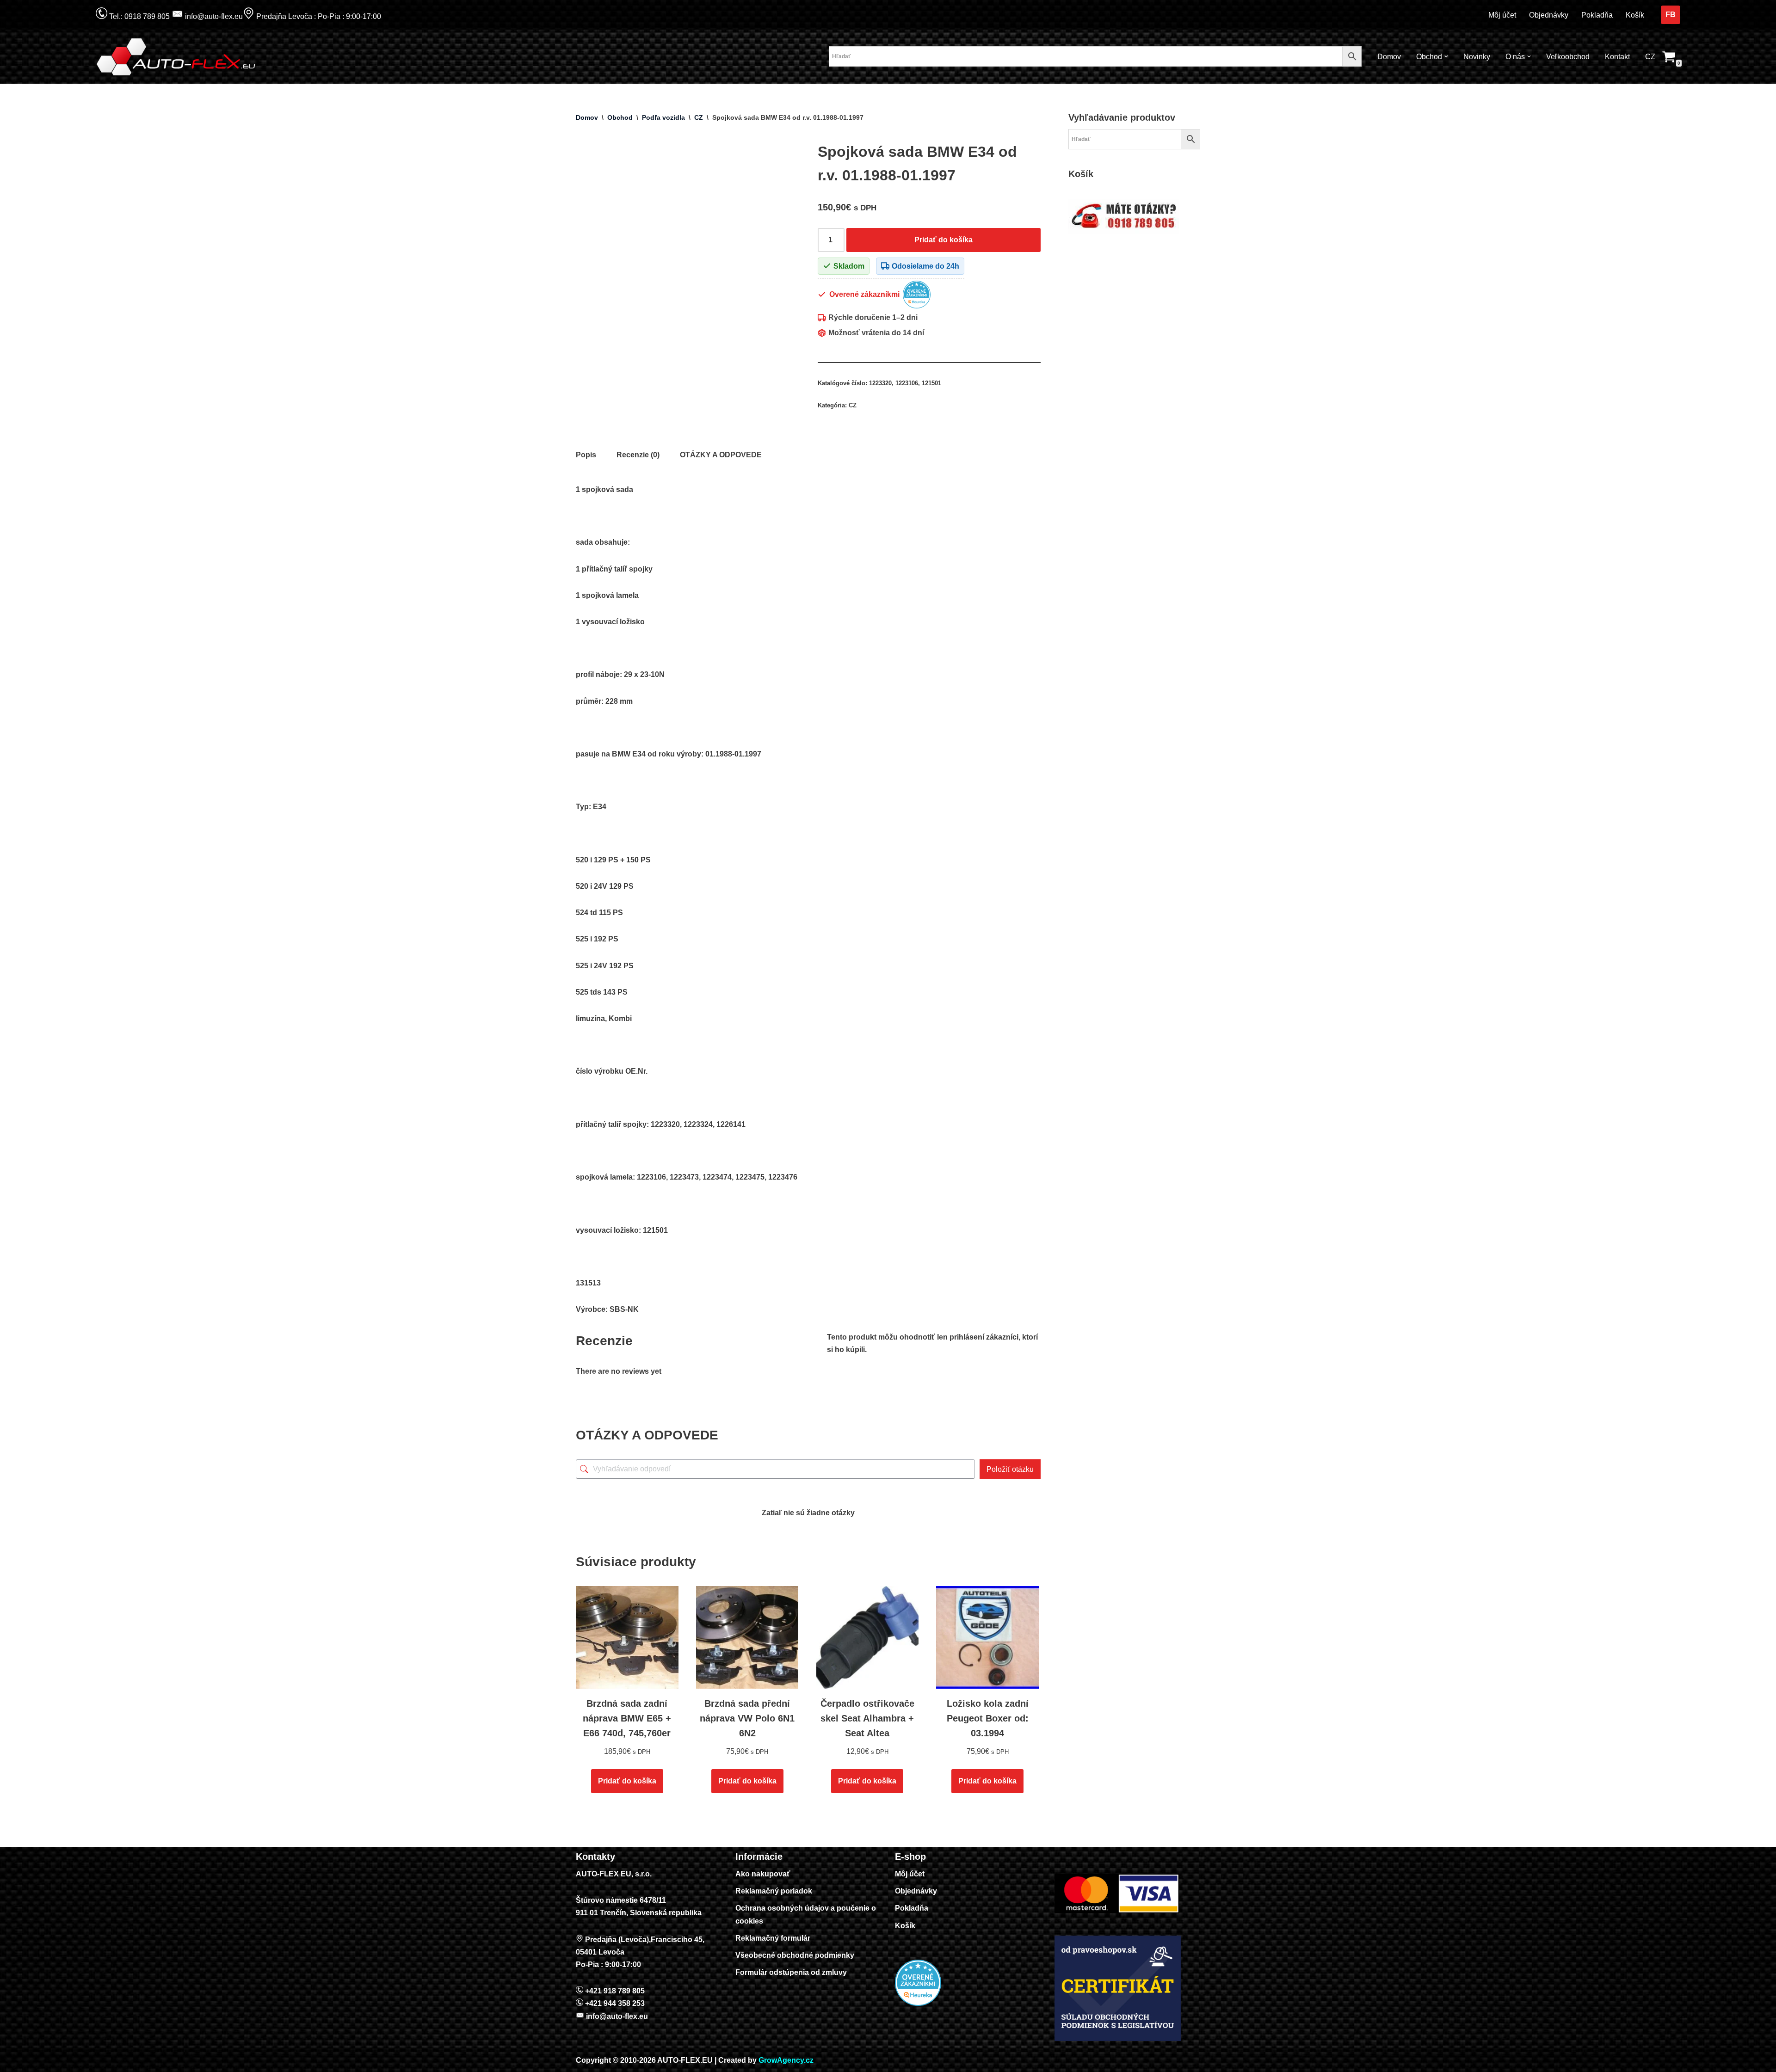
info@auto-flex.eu (213, 16)
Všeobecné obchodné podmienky (795, 1955)
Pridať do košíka (943, 240)
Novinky (1477, 57)
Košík (1635, 15)
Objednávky (1549, 15)
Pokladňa (1597, 15)
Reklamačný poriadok (774, 1891)
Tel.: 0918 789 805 (139, 16)
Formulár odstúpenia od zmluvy (791, 1972)
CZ (1650, 57)
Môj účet (1502, 15)
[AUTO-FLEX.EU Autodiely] (177, 57)
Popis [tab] (586, 455)
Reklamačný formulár (773, 1938)
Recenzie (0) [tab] (638, 455)
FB (1671, 15)
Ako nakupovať (763, 1874)
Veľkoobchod (1568, 57)
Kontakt (1617, 57)
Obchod (620, 117)
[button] (1446, 56)
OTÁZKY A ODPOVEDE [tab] (721, 455)
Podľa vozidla (663, 117)
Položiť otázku (1010, 1469)
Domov (1389, 57)
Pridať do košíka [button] (627, 1781)
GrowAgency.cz (786, 2060)
